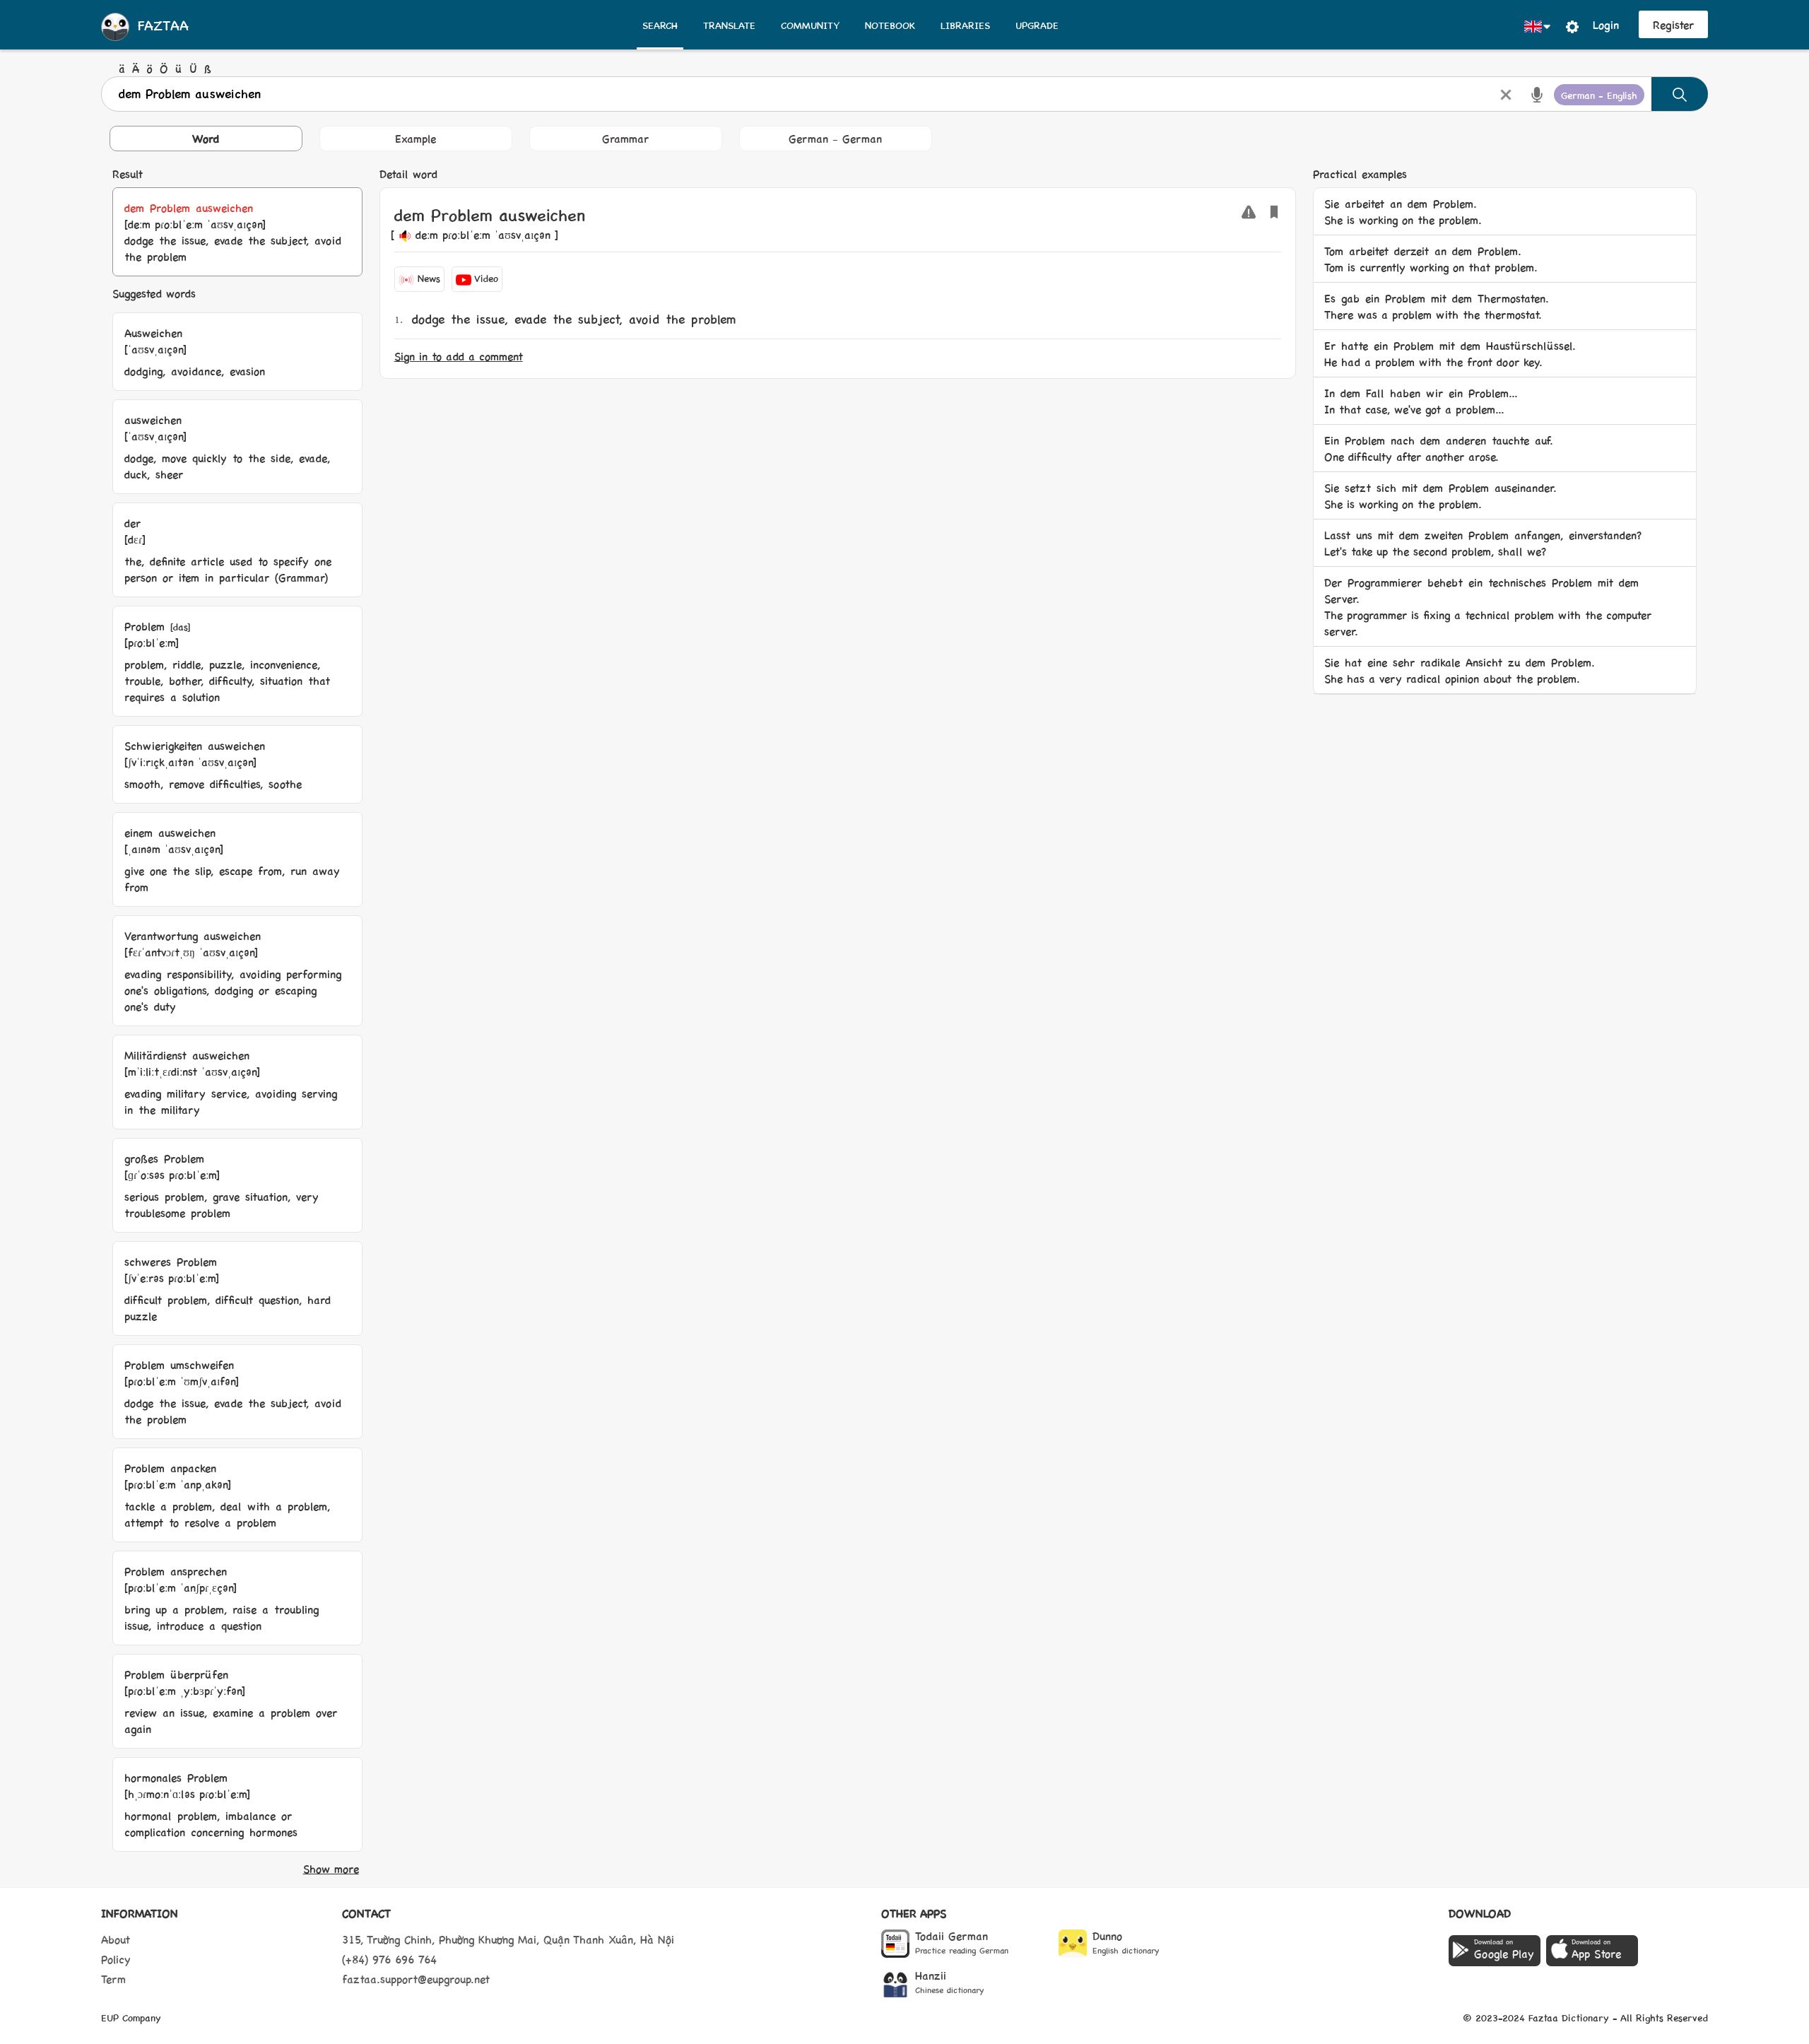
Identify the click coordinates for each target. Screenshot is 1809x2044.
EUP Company (131, 2017)
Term (113, 1979)
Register (1673, 24)
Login (1606, 24)
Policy (116, 1959)
